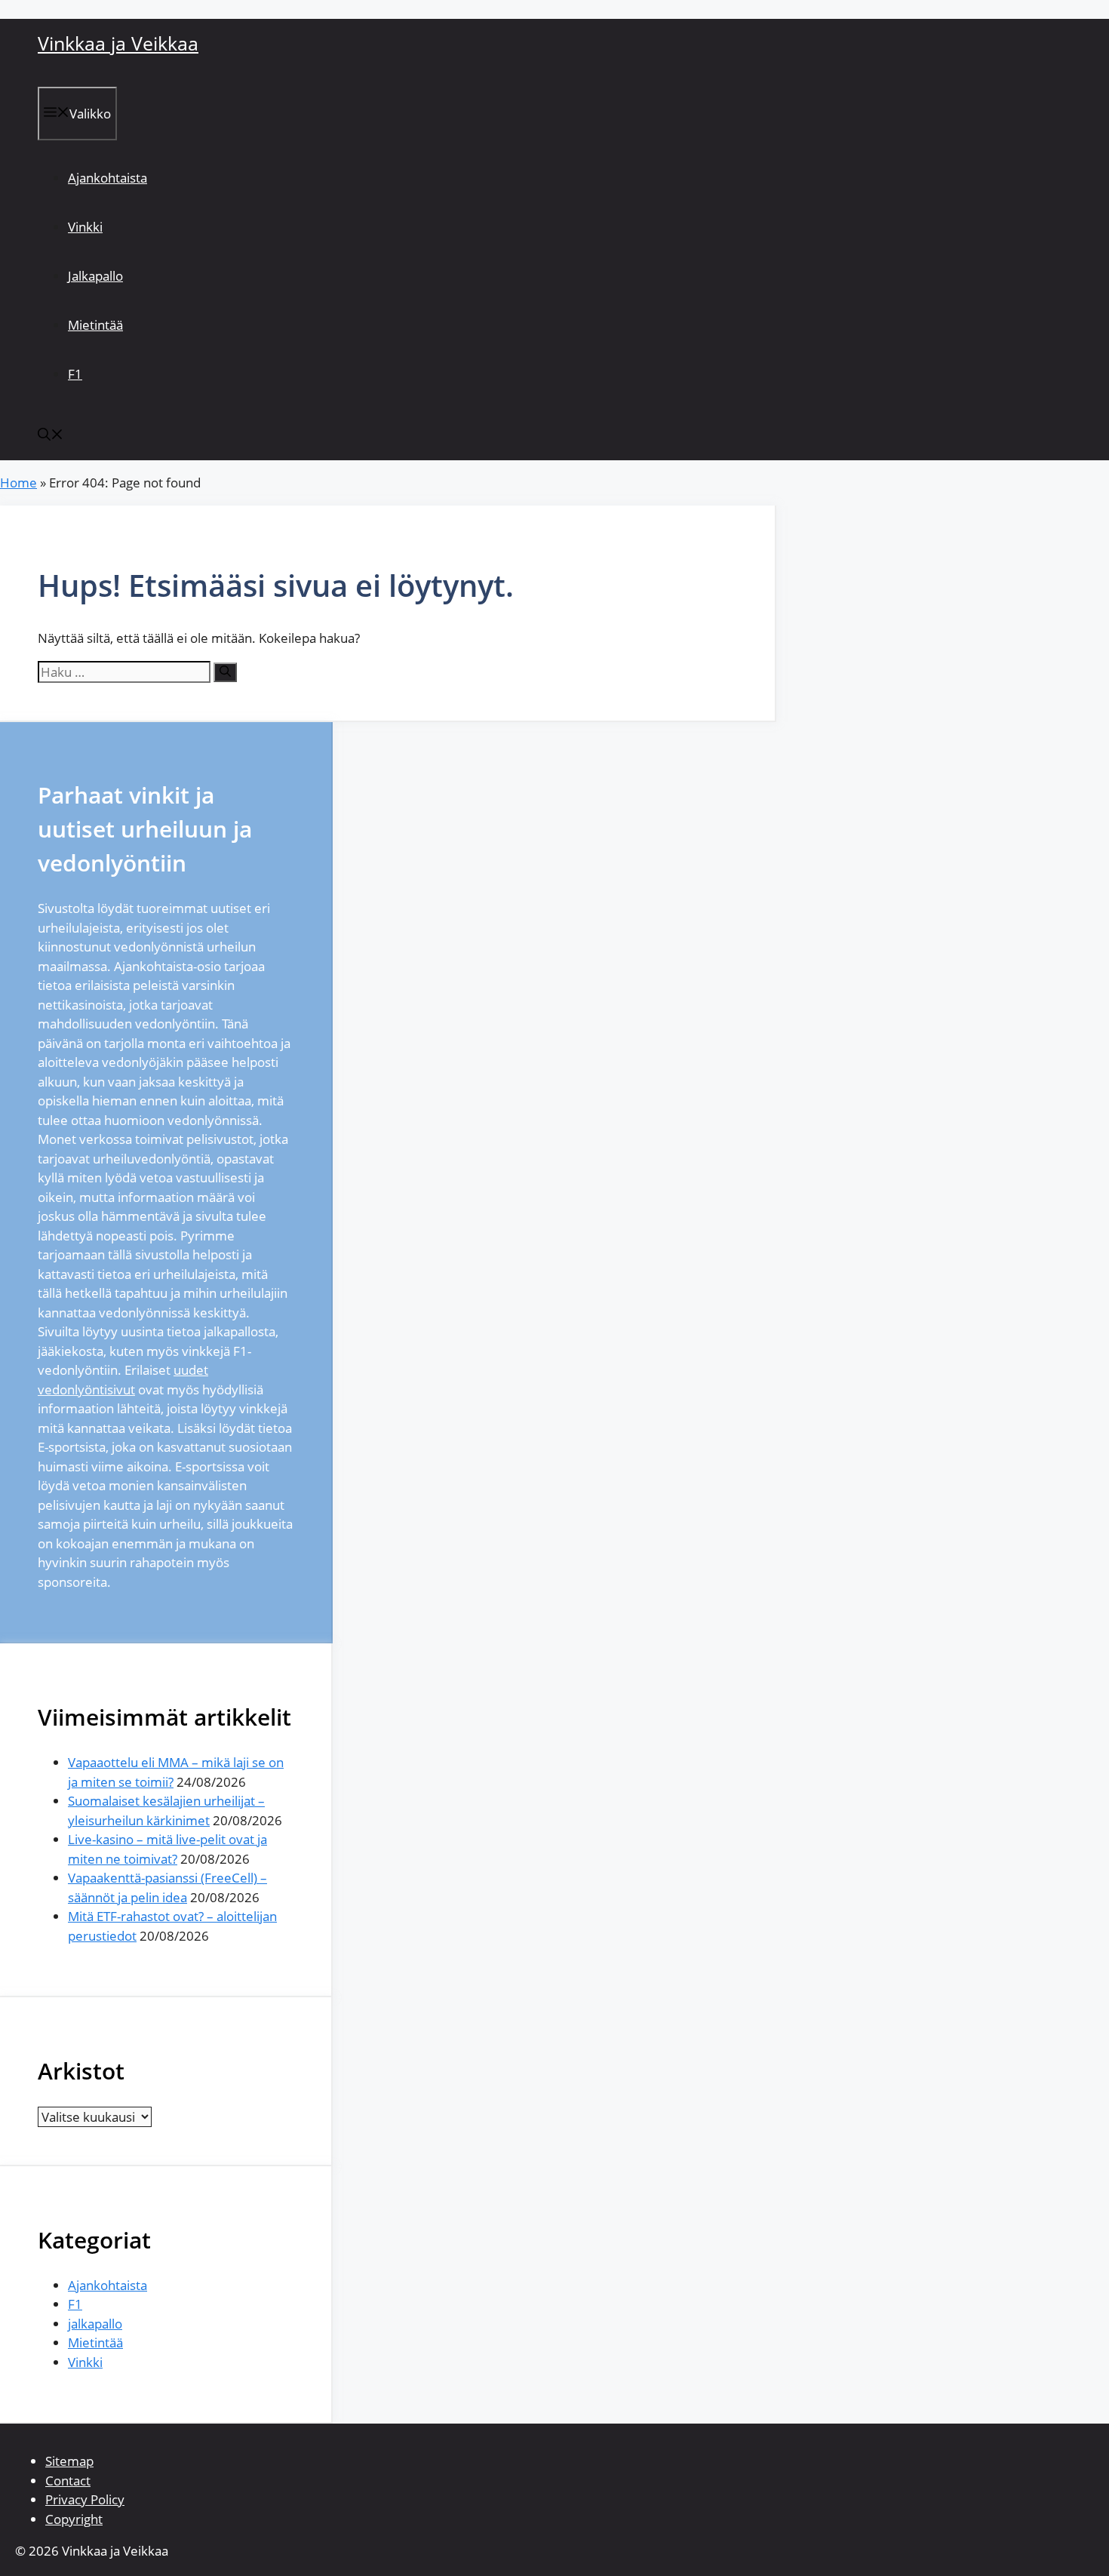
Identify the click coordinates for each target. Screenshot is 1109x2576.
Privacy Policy (85, 2499)
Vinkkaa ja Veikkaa (118, 43)
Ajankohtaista (108, 178)
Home (18, 483)
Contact (68, 2481)
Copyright (74, 2519)
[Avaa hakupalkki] (51, 436)
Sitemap (69, 2461)
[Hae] (225, 672)
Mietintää (95, 325)
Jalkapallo (95, 276)
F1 (75, 374)
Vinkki (85, 227)
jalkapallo (95, 2324)
